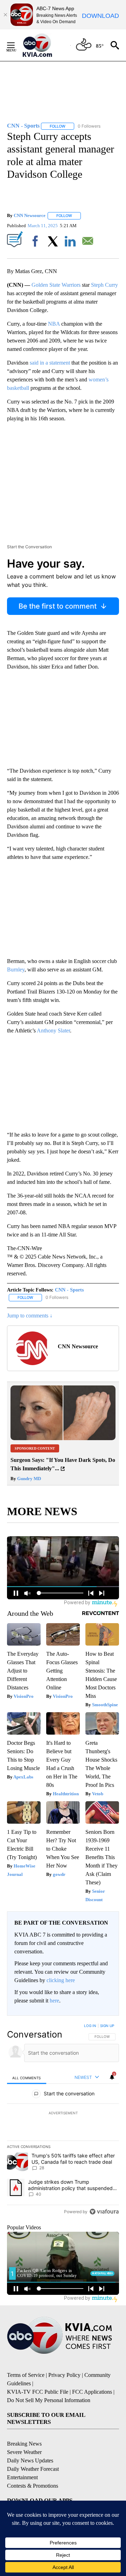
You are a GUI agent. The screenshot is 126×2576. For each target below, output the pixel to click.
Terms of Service (26, 2375)
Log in (90, 2026)
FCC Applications (92, 2392)
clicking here (61, 1980)
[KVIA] (45, 45)
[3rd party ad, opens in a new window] (63, 1438)
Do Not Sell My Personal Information (49, 2400)
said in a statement (50, 363)
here (54, 2001)
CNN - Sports (69, 1290)
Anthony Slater (53, 1031)
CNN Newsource (30, 215)
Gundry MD (29, 1479)
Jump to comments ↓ (30, 1316)
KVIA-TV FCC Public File (38, 2392)
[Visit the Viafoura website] (104, 2212)
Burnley (16, 970)
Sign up (107, 2026)
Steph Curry (104, 285)
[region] (63, 2120)
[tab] (27, 2078)
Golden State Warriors (56, 285)
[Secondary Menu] (16, 45)
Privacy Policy (64, 2375)
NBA (54, 324)
